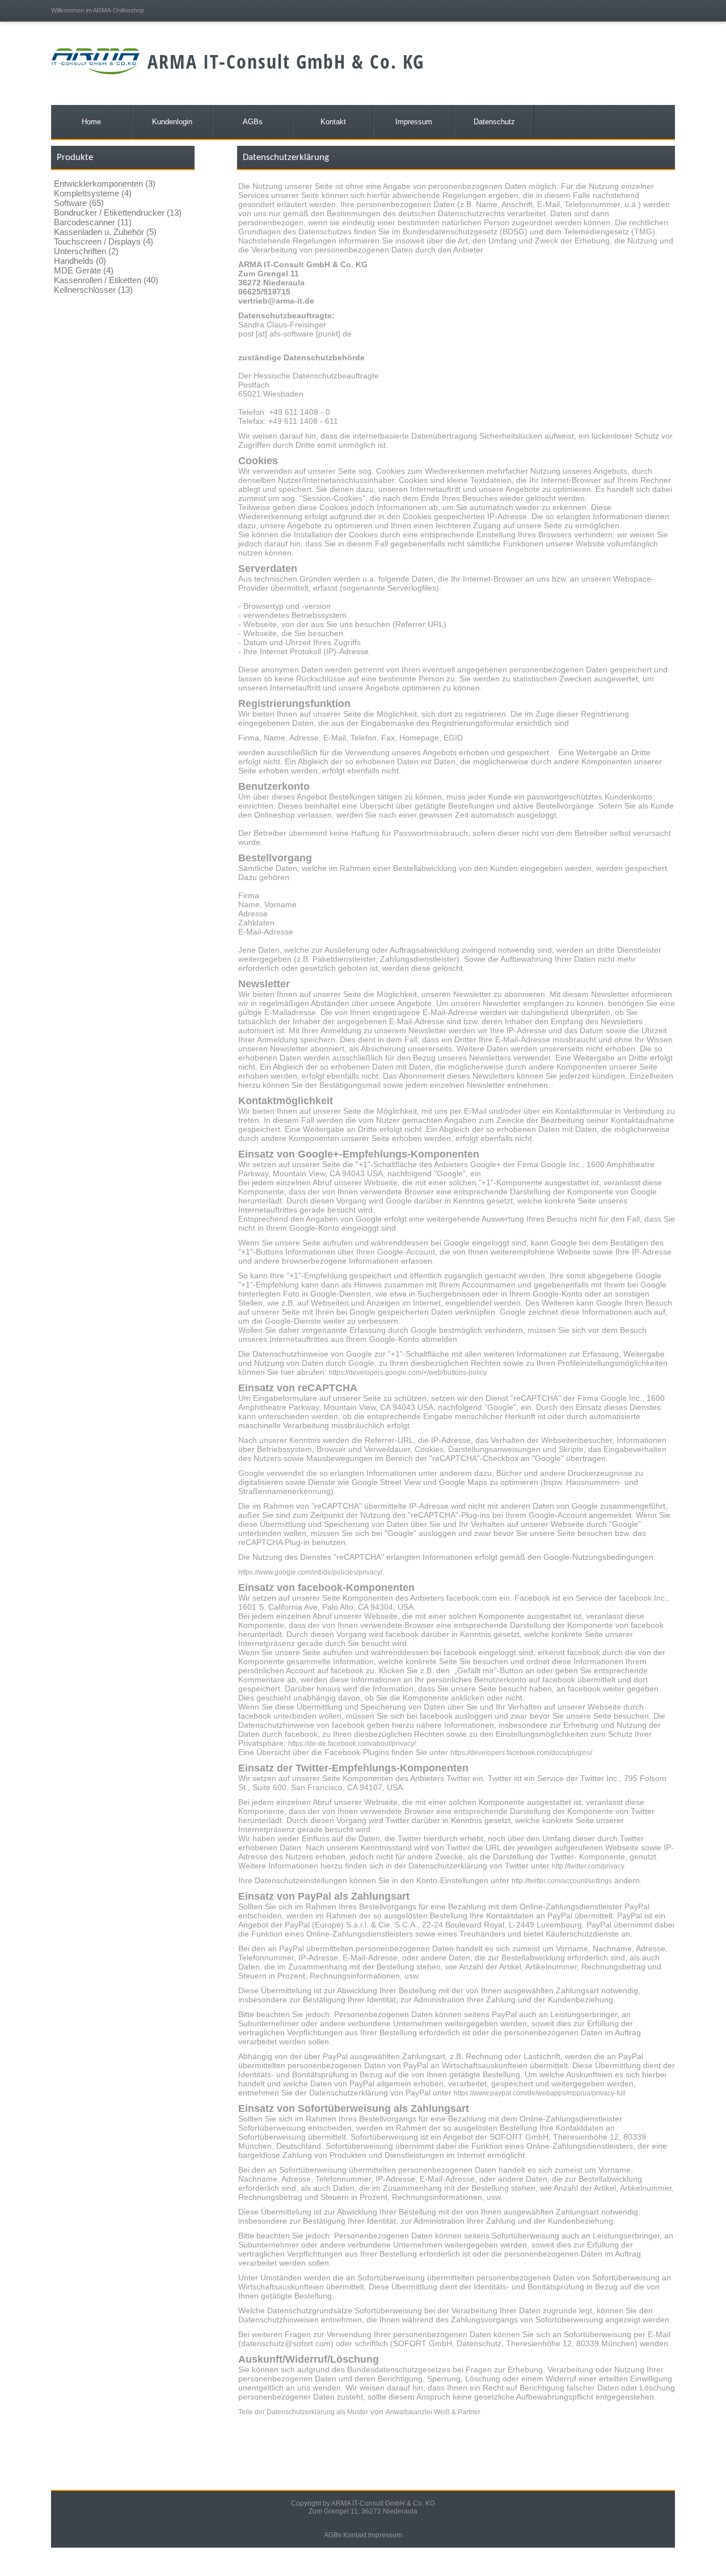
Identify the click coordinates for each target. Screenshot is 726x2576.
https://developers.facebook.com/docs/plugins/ (521, 1753)
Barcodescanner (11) (93, 222)
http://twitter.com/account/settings (562, 1881)
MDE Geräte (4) (84, 270)
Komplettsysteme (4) (93, 193)
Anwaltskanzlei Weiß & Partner (433, 2412)
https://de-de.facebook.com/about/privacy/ (352, 1744)
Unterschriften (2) (86, 251)
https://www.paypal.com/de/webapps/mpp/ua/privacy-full (540, 2093)
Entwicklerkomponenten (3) (105, 184)
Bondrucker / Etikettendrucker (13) (118, 212)
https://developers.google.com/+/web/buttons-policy (408, 1373)
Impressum (385, 2535)
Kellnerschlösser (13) (93, 290)
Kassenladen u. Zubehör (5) (105, 232)
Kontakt (355, 2535)
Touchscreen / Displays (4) (104, 241)
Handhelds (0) (80, 261)
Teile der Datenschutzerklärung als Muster (303, 2412)
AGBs (333, 2535)
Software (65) (79, 203)
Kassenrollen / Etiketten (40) (106, 280)
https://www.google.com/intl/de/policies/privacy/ (310, 1572)
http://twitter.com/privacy (588, 1866)
